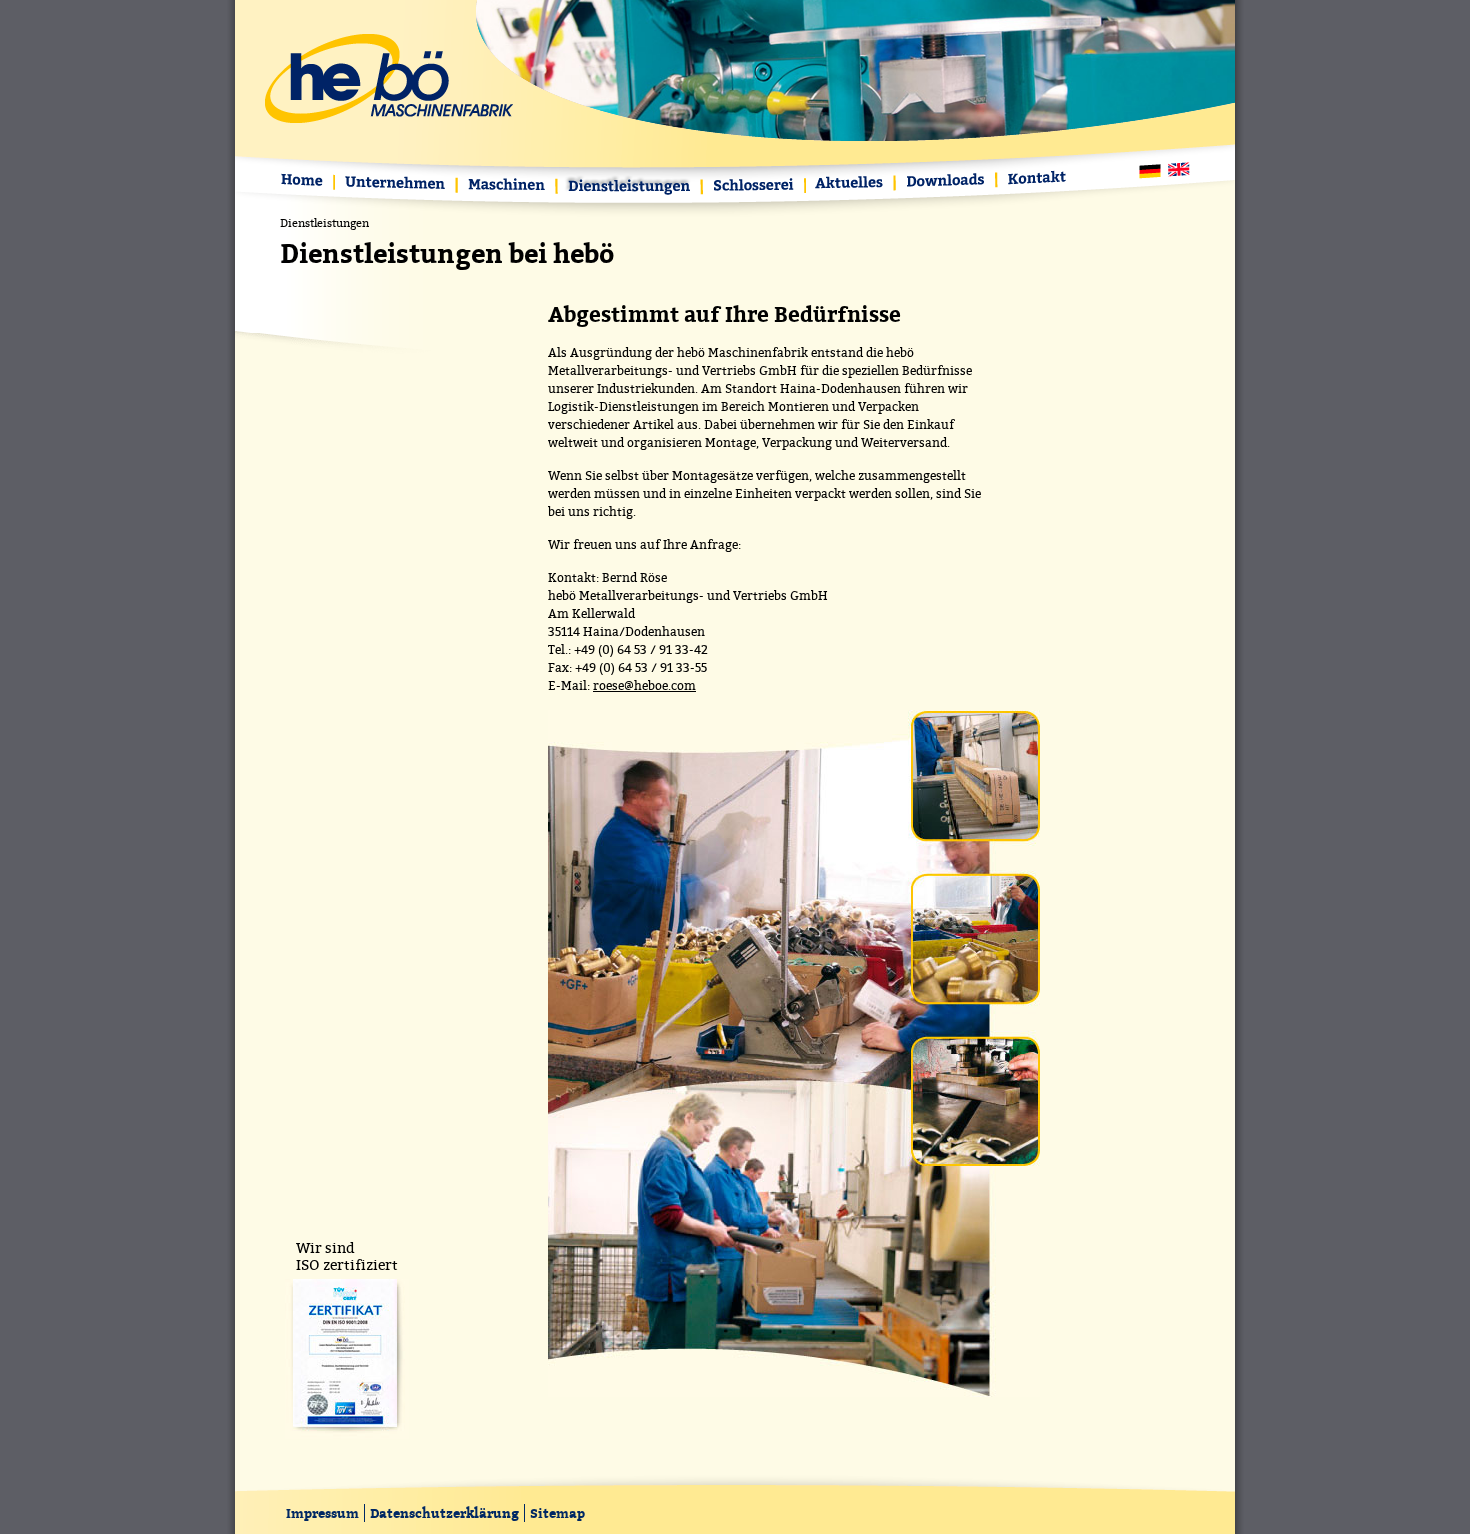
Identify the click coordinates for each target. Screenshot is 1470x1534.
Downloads (947, 181)
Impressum (322, 1513)
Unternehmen (396, 184)
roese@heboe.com (644, 686)
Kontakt (1033, 179)
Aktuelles (851, 184)
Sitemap (557, 1513)
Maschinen (508, 186)
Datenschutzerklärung (444, 1513)
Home (306, 182)
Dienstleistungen (630, 187)
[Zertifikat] (347, 1434)
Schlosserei (754, 187)
